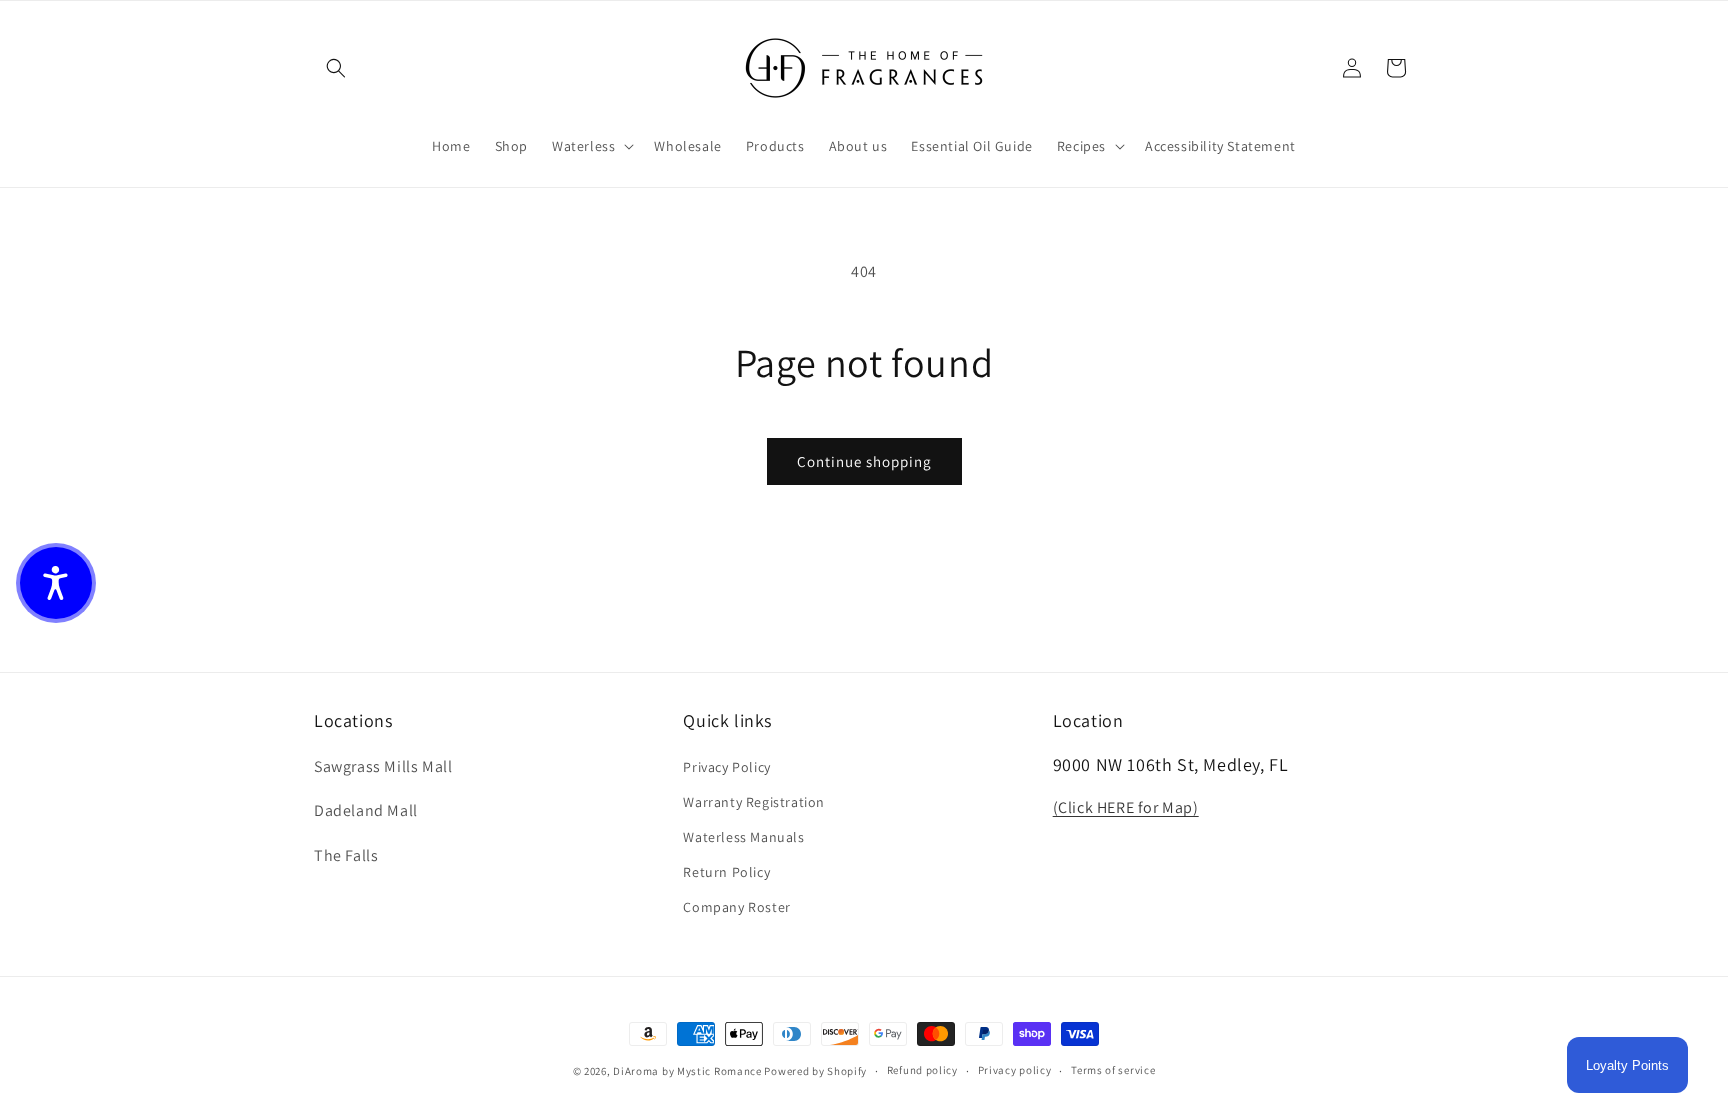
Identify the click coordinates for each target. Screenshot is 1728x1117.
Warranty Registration (754, 802)
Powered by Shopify (815, 1071)
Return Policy (726, 872)
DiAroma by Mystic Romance (687, 1071)
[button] (336, 68)
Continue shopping (864, 461)
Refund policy (922, 1070)
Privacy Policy (726, 767)
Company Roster (736, 907)
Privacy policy (1015, 1070)
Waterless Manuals (743, 837)
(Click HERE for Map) (1126, 807)
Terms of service (1113, 1070)
